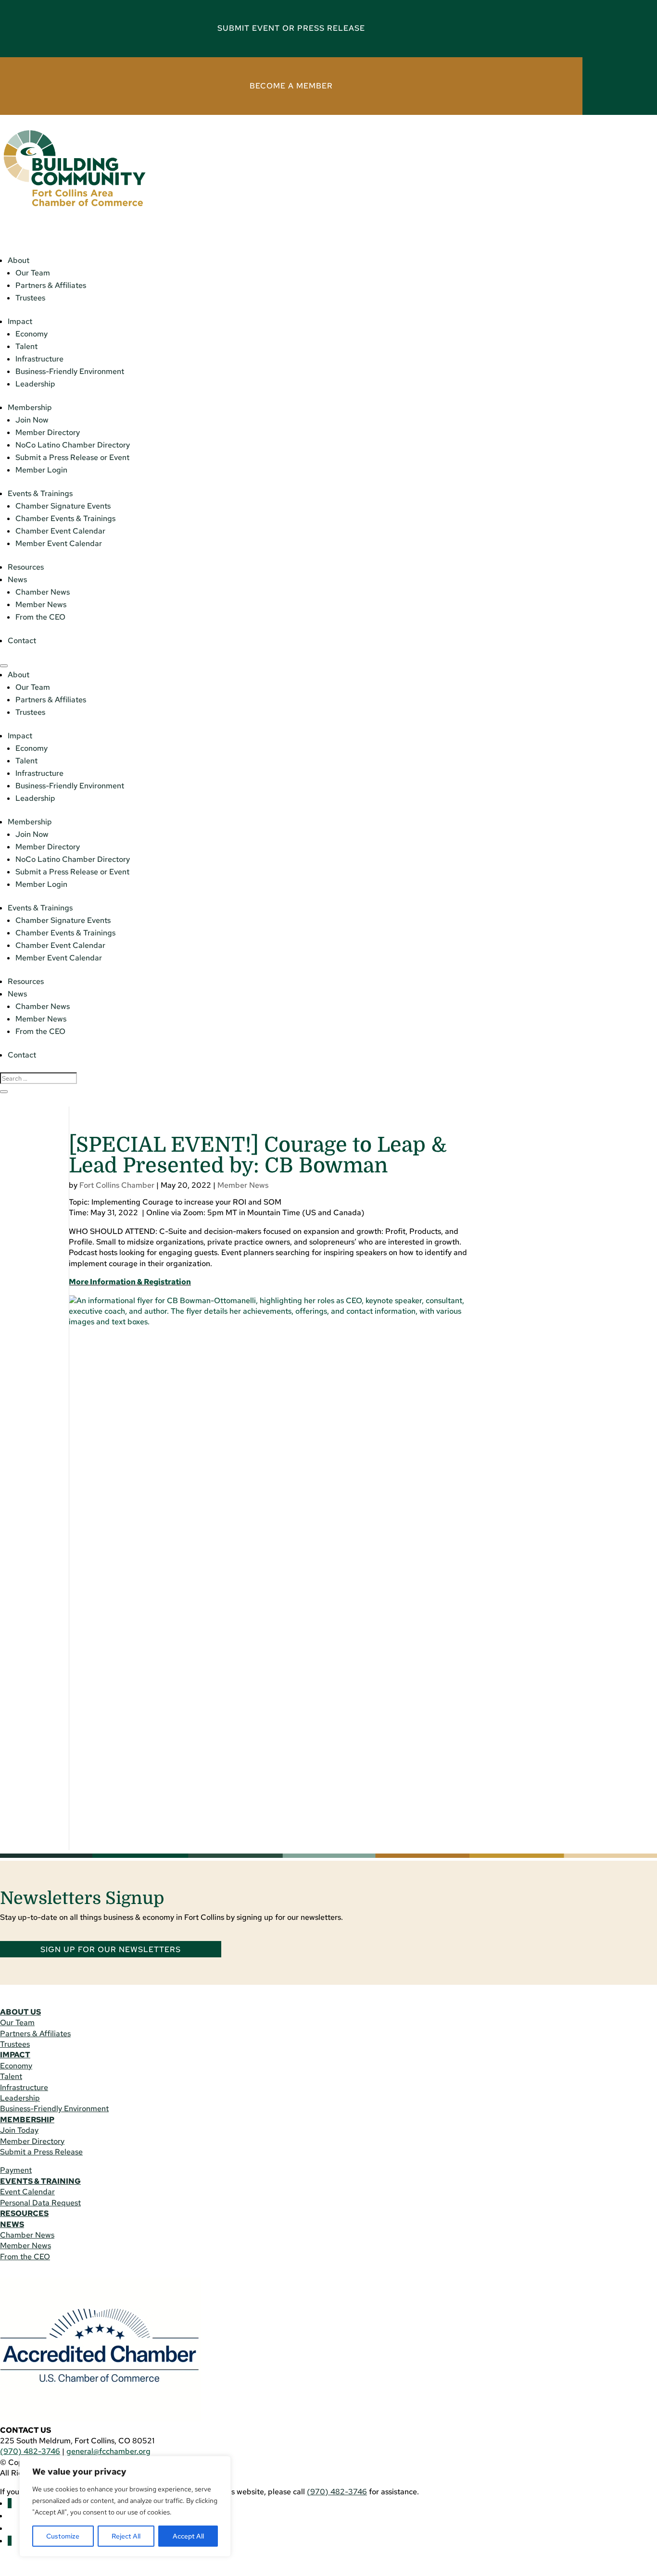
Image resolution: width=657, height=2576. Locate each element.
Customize (63, 2536)
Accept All (188, 2536)
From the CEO (40, 617)
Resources (26, 567)
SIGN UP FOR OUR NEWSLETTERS (111, 1949)
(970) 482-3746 (30, 2451)
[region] (125, 2506)
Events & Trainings (40, 493)
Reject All (126, 2536)
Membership (30, 407)
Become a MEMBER (291, 86)
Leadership (35, 384)
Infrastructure (39, 359)
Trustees (30, 298)
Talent (26, 346)
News (17, 579)
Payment (16, 2170)
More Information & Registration (130, 1282)
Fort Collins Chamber (117, 1185)
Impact (20, 321)
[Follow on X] (10, 2541)
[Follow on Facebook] (10, 2503)
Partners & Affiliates (51, 285)
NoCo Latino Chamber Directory (73, 445)
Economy (32, 334)
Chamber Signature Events (63, 506)
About (19, 260)
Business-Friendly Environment (70, 371)
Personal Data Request (40, 2203)
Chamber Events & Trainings (65, 518)
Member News (41, 604)
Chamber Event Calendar (60, 531)
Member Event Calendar (59, 543)
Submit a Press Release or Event (72, 457)
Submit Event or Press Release (291, 28)
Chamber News (43, 592)
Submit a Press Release (41, 2152)
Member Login (41, 470)
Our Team (33, 273)
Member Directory (48, 432)
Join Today (19, 2130)
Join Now (32, 420)
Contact (22, 641)
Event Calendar (27, 2192)
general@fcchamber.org (108, 2451)
